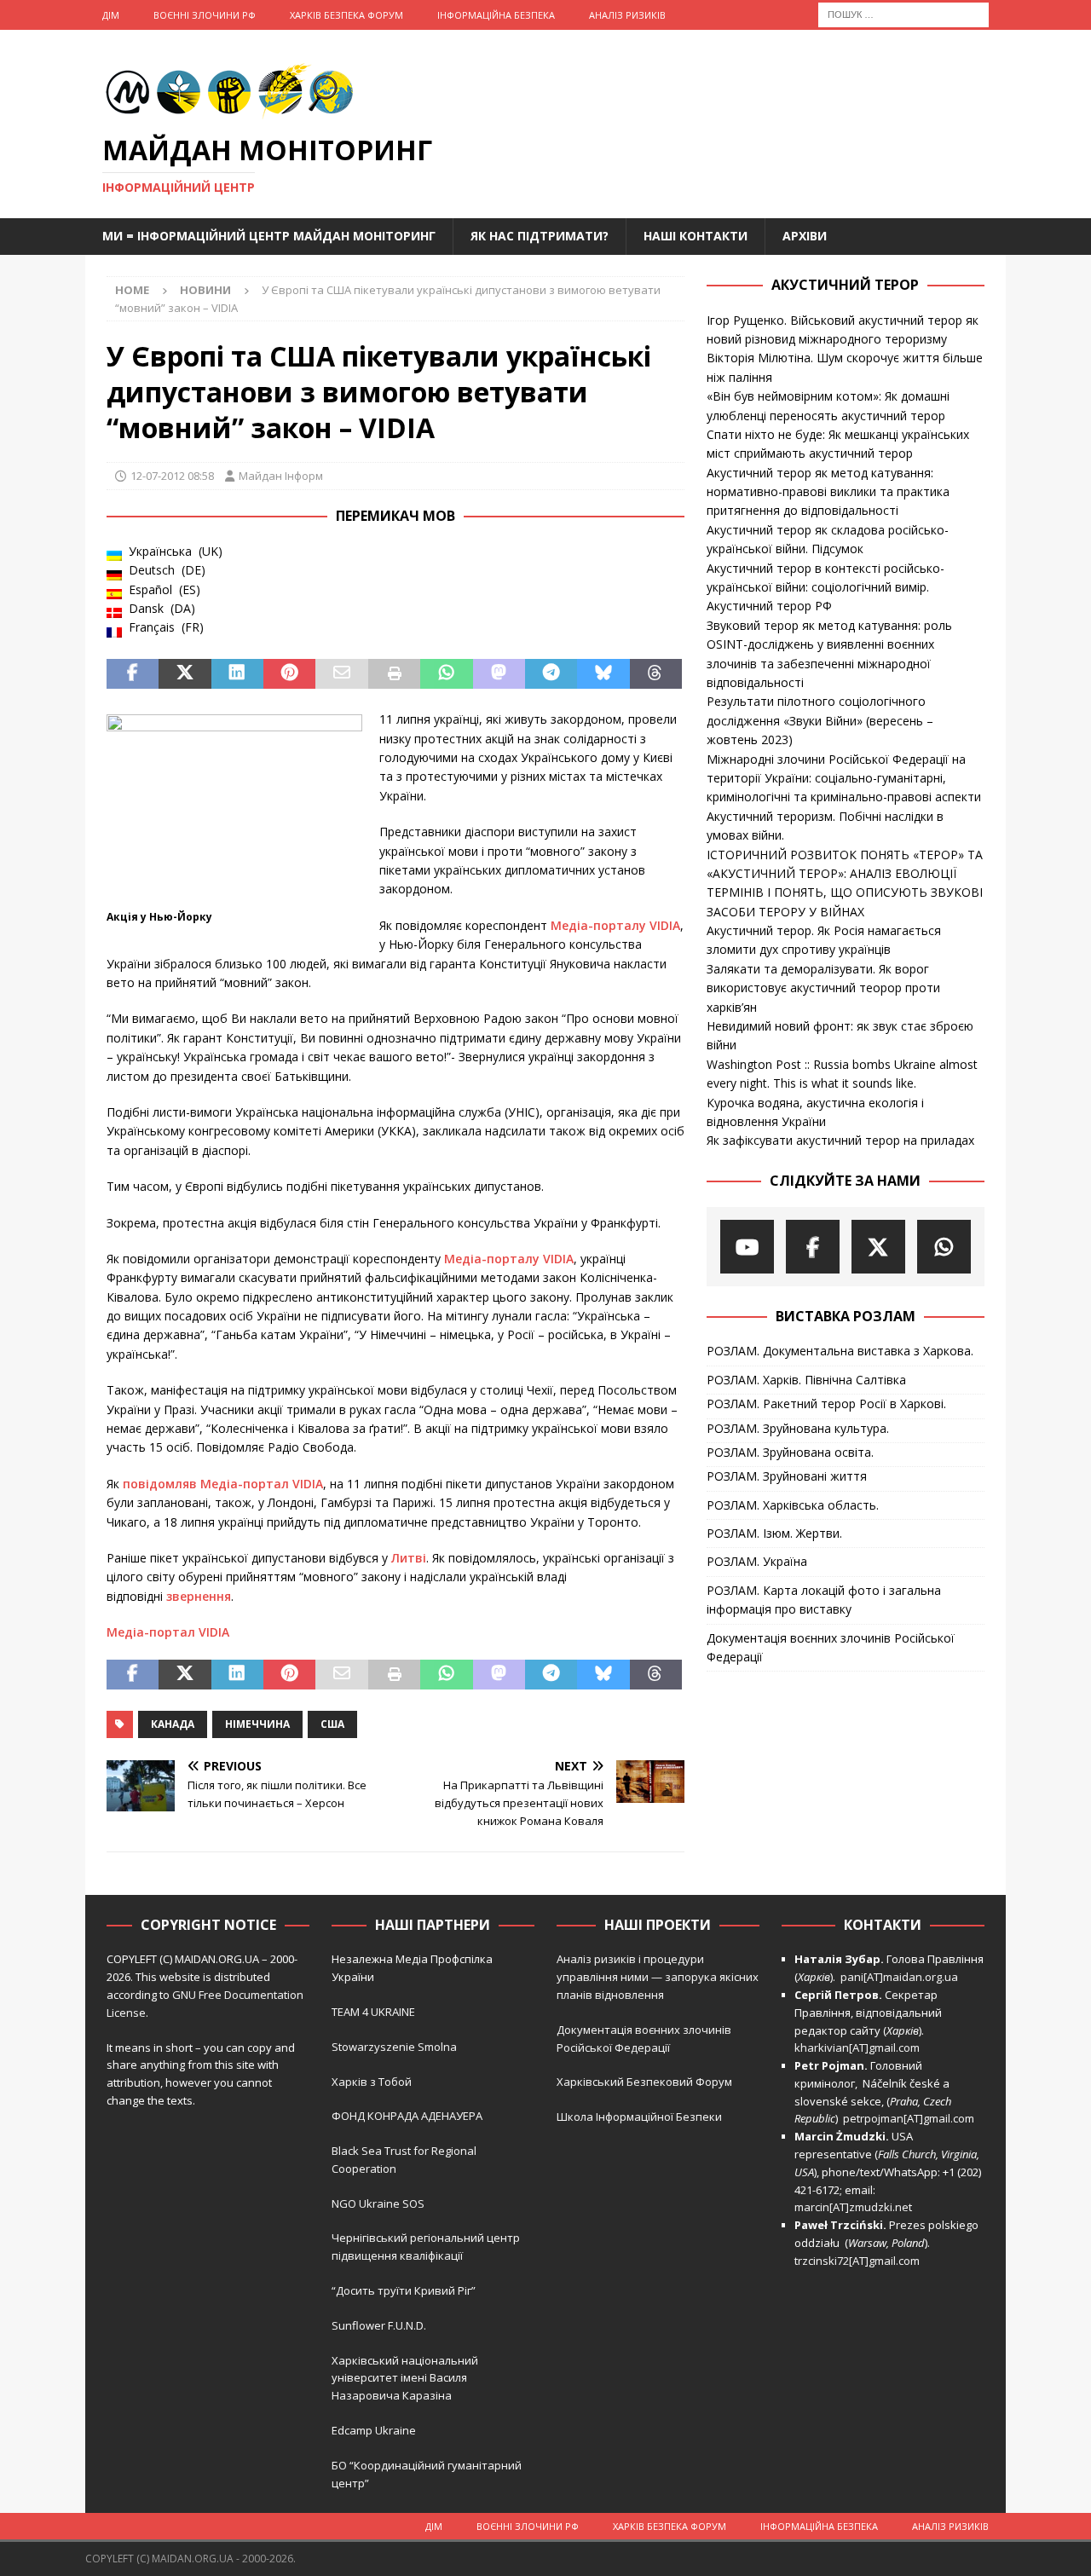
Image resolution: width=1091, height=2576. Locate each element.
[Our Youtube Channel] (747, 1247)
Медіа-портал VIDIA (168, 1632)
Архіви (805, 236)
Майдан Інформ (281, 476)
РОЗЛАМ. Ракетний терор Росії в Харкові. (826, 1404)
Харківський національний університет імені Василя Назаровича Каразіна (405, 2378)
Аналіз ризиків (627, 15)
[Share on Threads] (656, 674)
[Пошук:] (903, 13)
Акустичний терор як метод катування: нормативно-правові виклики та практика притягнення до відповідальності (828, 492)
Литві (409, 1558)
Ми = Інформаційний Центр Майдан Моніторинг (269, 236)
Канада (173, 1724)
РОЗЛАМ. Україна (757, 1561)
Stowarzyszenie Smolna (394, 2047)
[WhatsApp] (944, 1247)
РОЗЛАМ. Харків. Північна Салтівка (806, 1380)
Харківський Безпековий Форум (644, 2082)
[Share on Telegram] (551, 674)
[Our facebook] (813, 1247)
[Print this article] (394, 674)
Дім (111, 15)
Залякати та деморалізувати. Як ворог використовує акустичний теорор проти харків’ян (823, 988)
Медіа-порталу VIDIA (615, 925)
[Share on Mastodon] (499, 674)
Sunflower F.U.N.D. (379, 2325)
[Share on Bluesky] (603, 674)
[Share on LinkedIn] (237, 674)
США (332, 1724)
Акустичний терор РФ (769, 606)
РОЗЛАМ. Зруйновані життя (787, 1476)
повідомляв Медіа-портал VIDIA (223, 1484)
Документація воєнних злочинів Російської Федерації (831, 1647)
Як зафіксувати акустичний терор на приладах (840, 1140)
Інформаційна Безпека (496, 15)
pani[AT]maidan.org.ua (899, 1977)
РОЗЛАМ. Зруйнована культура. (798, 1428)
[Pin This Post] (289, 674)
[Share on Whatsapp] (446, 674)
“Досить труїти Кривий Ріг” (404, 2290)
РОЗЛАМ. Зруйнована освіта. (790, 1452)
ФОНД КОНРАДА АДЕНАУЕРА (408, 2116)
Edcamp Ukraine (374, 2430)
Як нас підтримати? (540, 236)
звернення (199, 1596)
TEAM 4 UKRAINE (373, 2012)
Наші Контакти (696, 236)
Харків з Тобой (372, 2082)
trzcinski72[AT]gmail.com (860, 2261)
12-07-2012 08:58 (172, 476)
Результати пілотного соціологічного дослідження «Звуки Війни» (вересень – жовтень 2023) (820, 720)
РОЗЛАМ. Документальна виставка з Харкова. (840, 1351)
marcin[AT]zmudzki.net (853, 2207)
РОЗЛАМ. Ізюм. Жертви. (774, 1533)
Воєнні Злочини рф (205, 15)
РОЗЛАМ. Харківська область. (793, 1505)
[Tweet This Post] (185, 674)
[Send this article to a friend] (341, 674)
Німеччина (257, 1724)
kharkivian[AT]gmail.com (857, 2048)
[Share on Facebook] (133, 674)
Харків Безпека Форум (346, 15)
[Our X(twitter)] (878, 1247)
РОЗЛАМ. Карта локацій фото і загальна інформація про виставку (824, 1600)
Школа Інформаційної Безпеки (639, 2117)
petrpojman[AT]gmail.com (909, 2118)
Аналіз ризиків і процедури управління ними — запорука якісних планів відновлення (658, 1977)
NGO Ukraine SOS (378, 2203)
